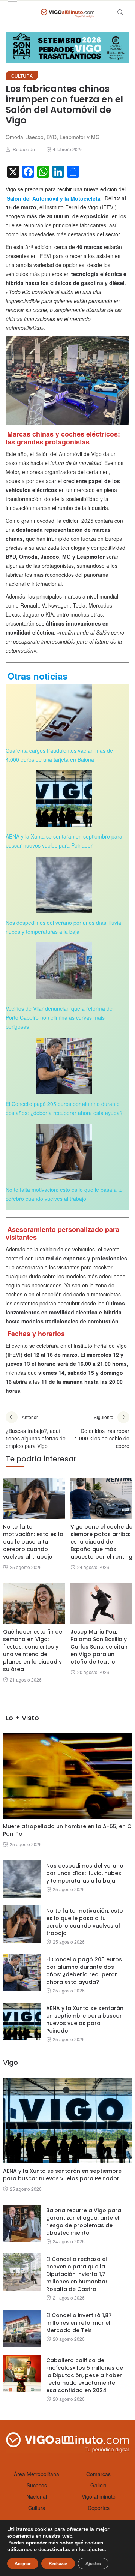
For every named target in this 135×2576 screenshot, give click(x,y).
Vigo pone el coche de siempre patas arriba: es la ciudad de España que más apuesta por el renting (101, 1542)
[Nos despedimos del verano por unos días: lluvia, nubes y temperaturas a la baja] (64, 885)
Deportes (99, 2508)
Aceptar (23, 2564)
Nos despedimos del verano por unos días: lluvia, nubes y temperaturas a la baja (85, 1873)
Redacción (24, 149)
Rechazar (58, 2564)
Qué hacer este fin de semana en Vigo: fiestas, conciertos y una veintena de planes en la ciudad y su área (33, 1650)
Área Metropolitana (37, 2474)
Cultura (22, 76)
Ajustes (93, 2564)
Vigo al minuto (99, 2496)
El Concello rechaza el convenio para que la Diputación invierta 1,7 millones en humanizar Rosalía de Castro (77, 2274)
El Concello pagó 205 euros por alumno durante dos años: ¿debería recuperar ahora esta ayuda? (84, 1971)
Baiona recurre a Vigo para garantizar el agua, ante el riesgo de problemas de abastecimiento (84, 2222)
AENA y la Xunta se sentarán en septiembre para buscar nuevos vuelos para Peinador (85, 2019)
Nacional (37, 2496)
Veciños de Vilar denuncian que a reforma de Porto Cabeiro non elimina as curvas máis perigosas (59, 1017)
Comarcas (98, 2474)
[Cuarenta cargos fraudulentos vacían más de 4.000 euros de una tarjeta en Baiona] (64, 713)
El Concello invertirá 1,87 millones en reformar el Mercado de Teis (79, 2323)
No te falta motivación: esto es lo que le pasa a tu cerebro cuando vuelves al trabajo (33, 1542)
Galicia (98, 2485)
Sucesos (37, 2485)
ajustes (96, 2550)
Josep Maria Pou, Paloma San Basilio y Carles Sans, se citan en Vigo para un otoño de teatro (99, 1647)
